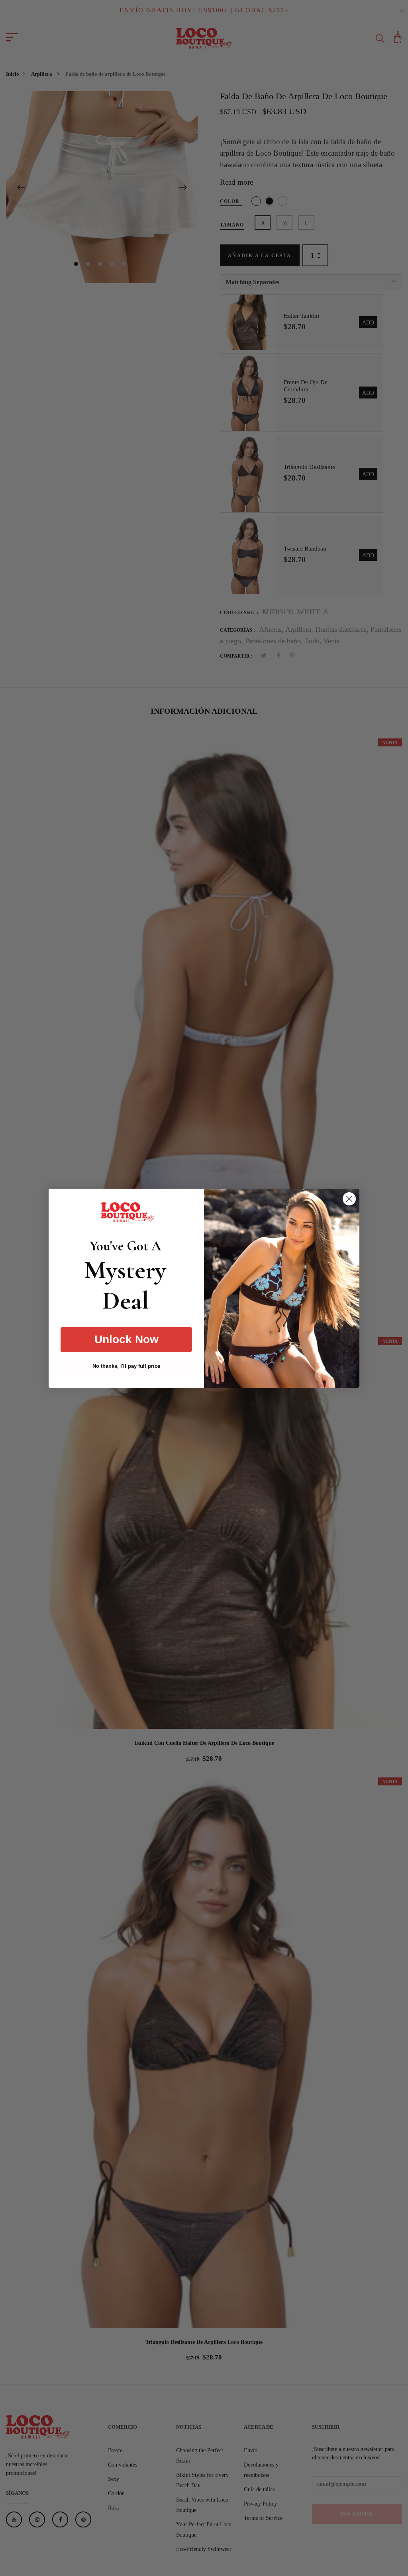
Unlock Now (127, 1339)
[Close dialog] (349, 1199)
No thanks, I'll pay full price (126, 1366)
